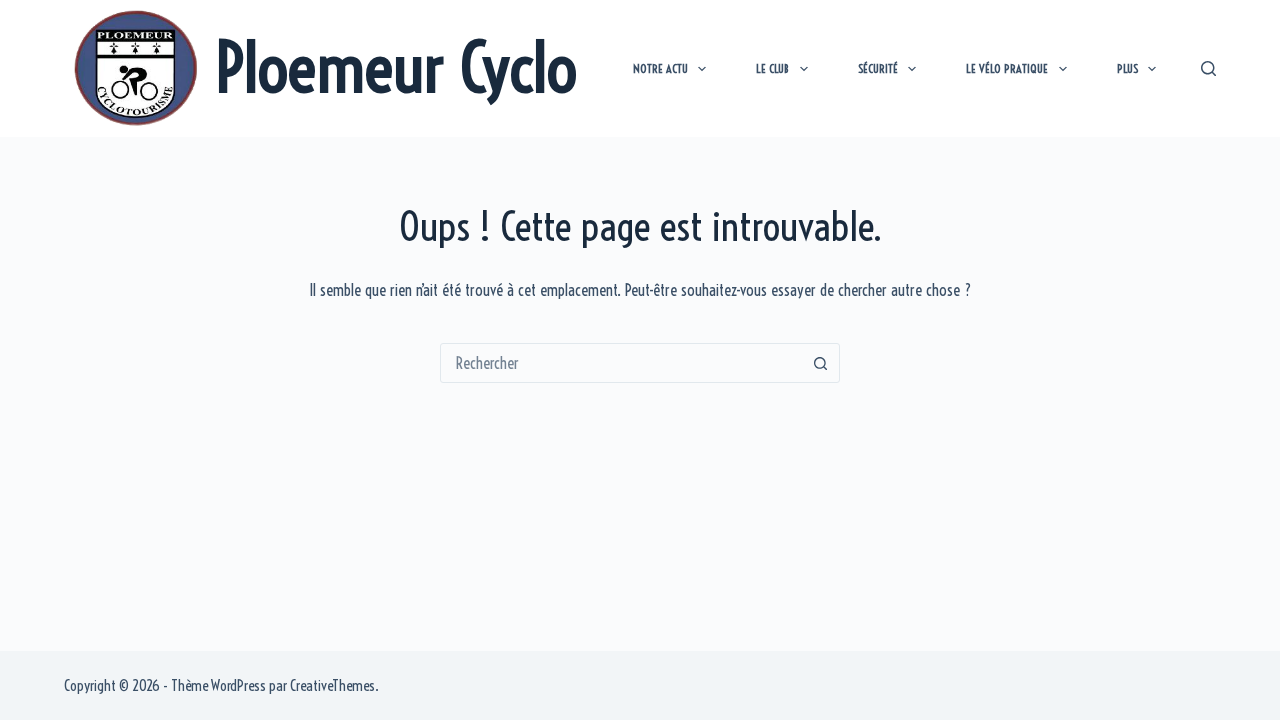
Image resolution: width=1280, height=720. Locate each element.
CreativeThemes (332, 685)
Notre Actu (660, 68)
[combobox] (621, 363)
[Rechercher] (1208, 68)
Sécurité (878, 68)
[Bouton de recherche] (820, 363)
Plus (1127, 68)
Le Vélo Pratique (1007, 68)
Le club (772, 68)
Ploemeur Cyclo (396, 67)
